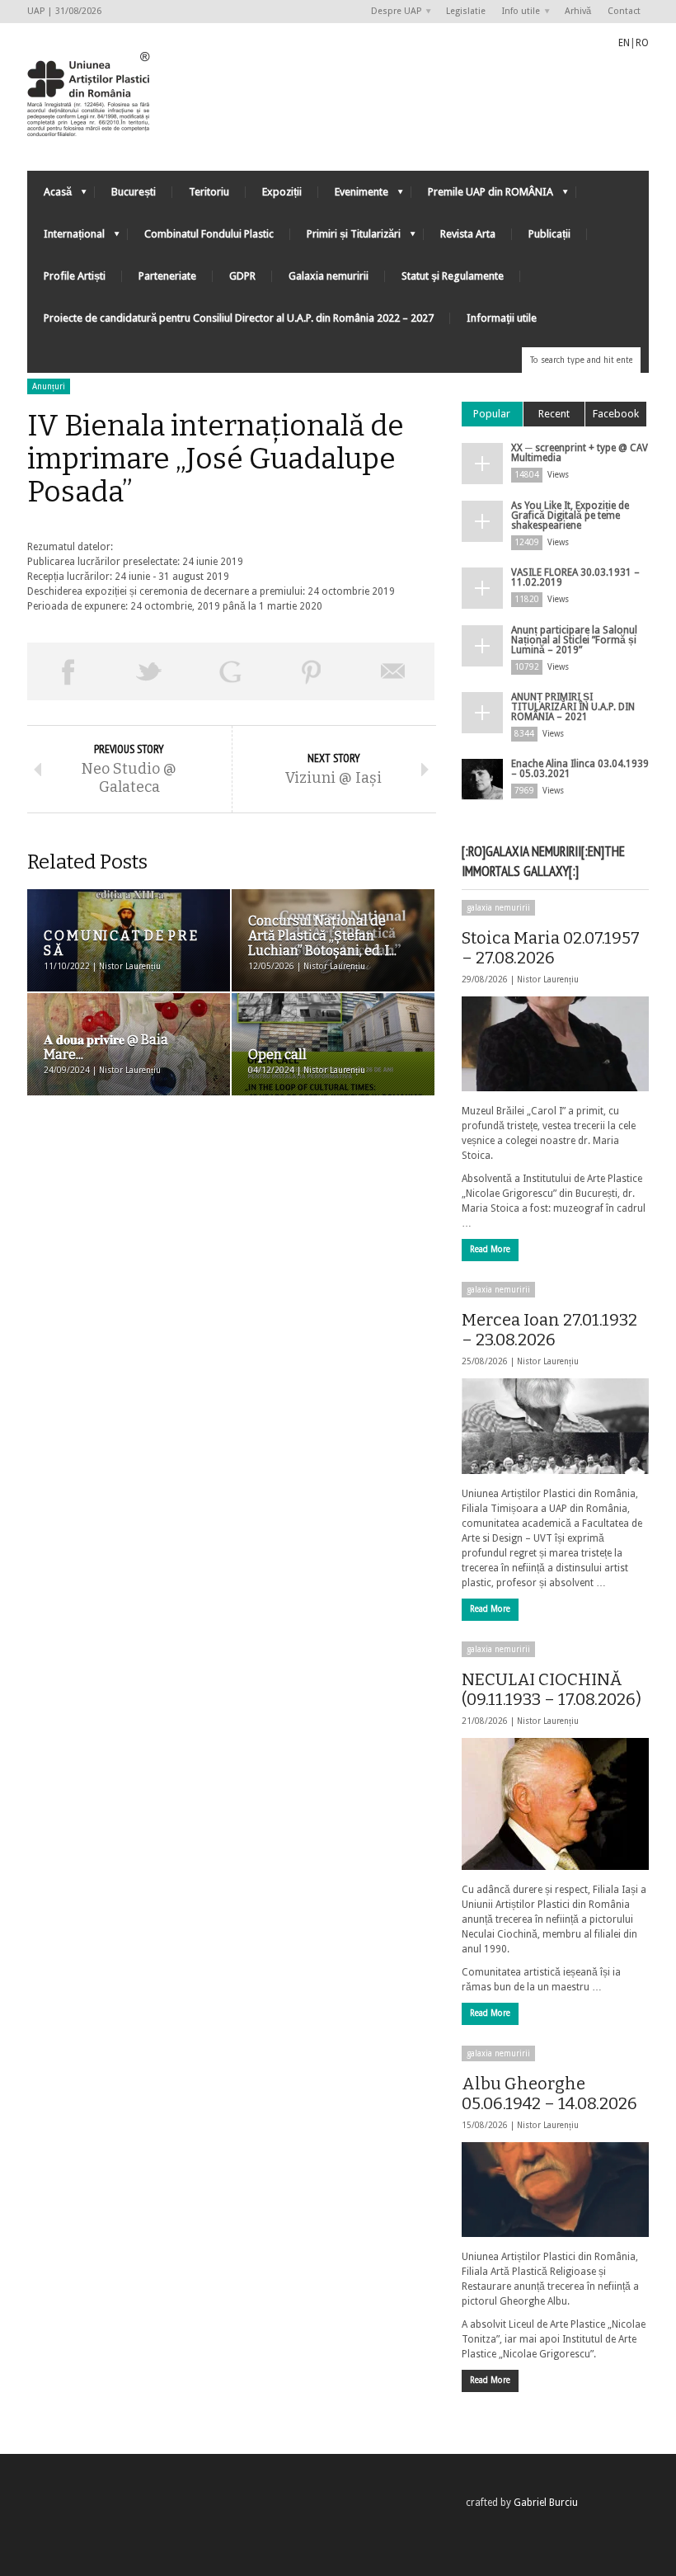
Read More (490, 1249)
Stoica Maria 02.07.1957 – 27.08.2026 (551, 948)
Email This (394, 671)
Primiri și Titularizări (345, 238)
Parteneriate (167, 276)
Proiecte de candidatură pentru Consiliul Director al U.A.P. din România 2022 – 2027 (239, 318)
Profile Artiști (75, 276)
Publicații (549, 234)
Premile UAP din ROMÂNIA (482, 196)
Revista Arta (468, 234)
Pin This (312, 671)
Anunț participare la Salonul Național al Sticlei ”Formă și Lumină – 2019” (574, 640)
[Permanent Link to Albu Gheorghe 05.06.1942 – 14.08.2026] (555, 2190)
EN (624, 43)
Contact (624, 11)
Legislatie (466, 11)
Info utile (517, 12)
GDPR (242, 276)
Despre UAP (392, 12)
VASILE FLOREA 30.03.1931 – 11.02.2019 (575, 577)
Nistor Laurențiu (548, 980)
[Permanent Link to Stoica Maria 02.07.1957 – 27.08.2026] (555, 1044)
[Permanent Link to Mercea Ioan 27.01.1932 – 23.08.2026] (555, 1426)
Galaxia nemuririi (329, 276)
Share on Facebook (68, 671)
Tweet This (150, 671)
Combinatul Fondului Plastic (209, 234)
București (134, 192)
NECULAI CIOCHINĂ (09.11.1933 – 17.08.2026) (552, 1689)
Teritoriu (209, 192)
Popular (492, 414)
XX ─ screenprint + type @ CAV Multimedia (580, 453)
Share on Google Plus (230, 671)
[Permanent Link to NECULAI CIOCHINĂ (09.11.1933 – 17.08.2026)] (555, 1804)
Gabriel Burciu (546, 2503)
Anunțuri (49, 386)
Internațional (66, 238)
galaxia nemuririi (498, 908)
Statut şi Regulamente (453, 276)
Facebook (616, 414)
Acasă (49, 196)
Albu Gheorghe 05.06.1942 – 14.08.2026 (549, 2093)
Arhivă (578, 11)
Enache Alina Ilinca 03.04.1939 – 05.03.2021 (580, 769)
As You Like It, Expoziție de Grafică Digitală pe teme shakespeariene (570, 516)
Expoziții (282, 192)
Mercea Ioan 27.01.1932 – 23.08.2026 (549, 1330)
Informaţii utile (502, 318)
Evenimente (353, 196)
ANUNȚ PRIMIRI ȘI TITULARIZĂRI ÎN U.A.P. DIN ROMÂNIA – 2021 (573, 707)
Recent (554, 414)
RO (642, 43)
